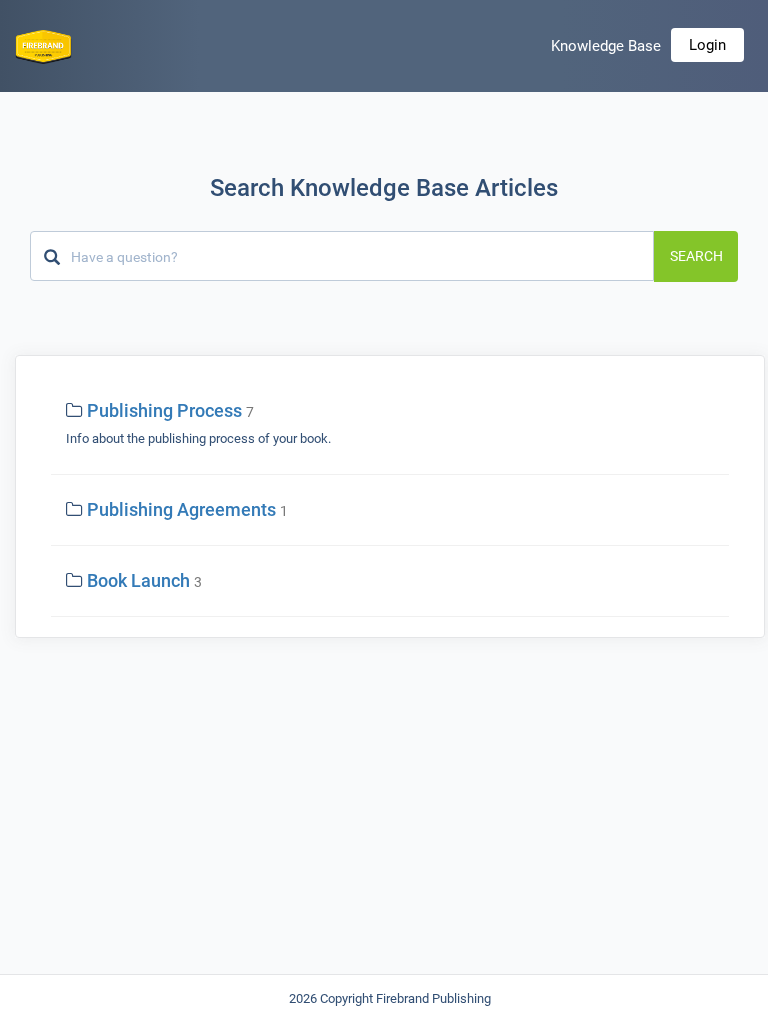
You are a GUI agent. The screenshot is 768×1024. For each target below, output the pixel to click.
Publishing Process (164, 410)
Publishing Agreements (181, 509)
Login (707, 45)
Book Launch (138, 580)
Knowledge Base (606, 46)
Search (696, 256)
